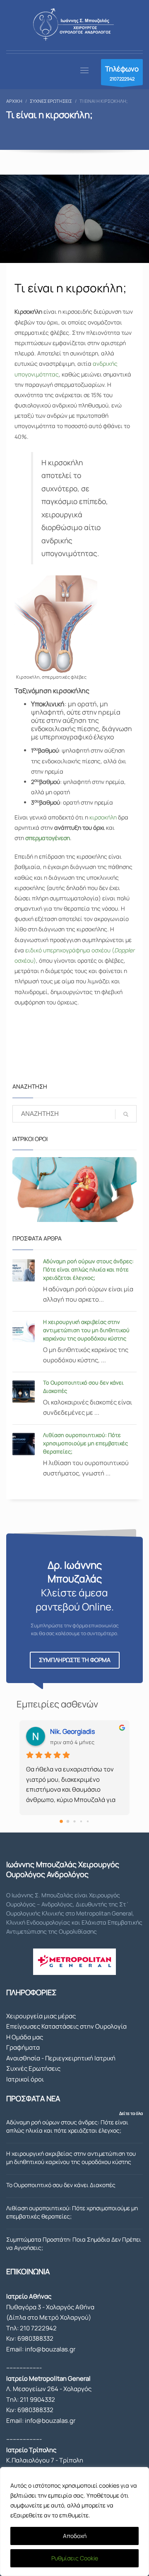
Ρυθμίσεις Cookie (75, 2558)
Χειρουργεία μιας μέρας (41, 2016)
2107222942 (122, 73)
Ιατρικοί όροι (25, 2079)
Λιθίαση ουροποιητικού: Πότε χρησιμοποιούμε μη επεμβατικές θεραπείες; (85, 1443)
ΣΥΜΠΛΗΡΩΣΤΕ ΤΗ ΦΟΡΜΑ (75, 1660)
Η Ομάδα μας (25, 2037)
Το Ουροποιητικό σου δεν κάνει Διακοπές (61, 2185)
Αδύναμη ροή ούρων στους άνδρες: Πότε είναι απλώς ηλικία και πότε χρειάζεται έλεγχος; (88, 1269)
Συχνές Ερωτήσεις (33, 2068)
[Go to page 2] (74, 1821)
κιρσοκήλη (103, 817)
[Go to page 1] (68, 1821)
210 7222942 (38, 2328)
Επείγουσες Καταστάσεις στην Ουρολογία (66, 2026)
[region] (74, 2522)
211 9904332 (37, 2400)
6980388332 (35, 2338)
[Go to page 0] (61, 1821)
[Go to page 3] (81, 1821)
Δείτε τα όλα (131, 2113)
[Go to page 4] (88, 1821)
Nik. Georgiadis (72, 1731)
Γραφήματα (23, 2047)
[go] (126, 1114)
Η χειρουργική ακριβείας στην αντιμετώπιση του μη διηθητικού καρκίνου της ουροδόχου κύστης (86, 1330)
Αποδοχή (75, 2536)
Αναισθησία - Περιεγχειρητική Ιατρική (61, 2058)
